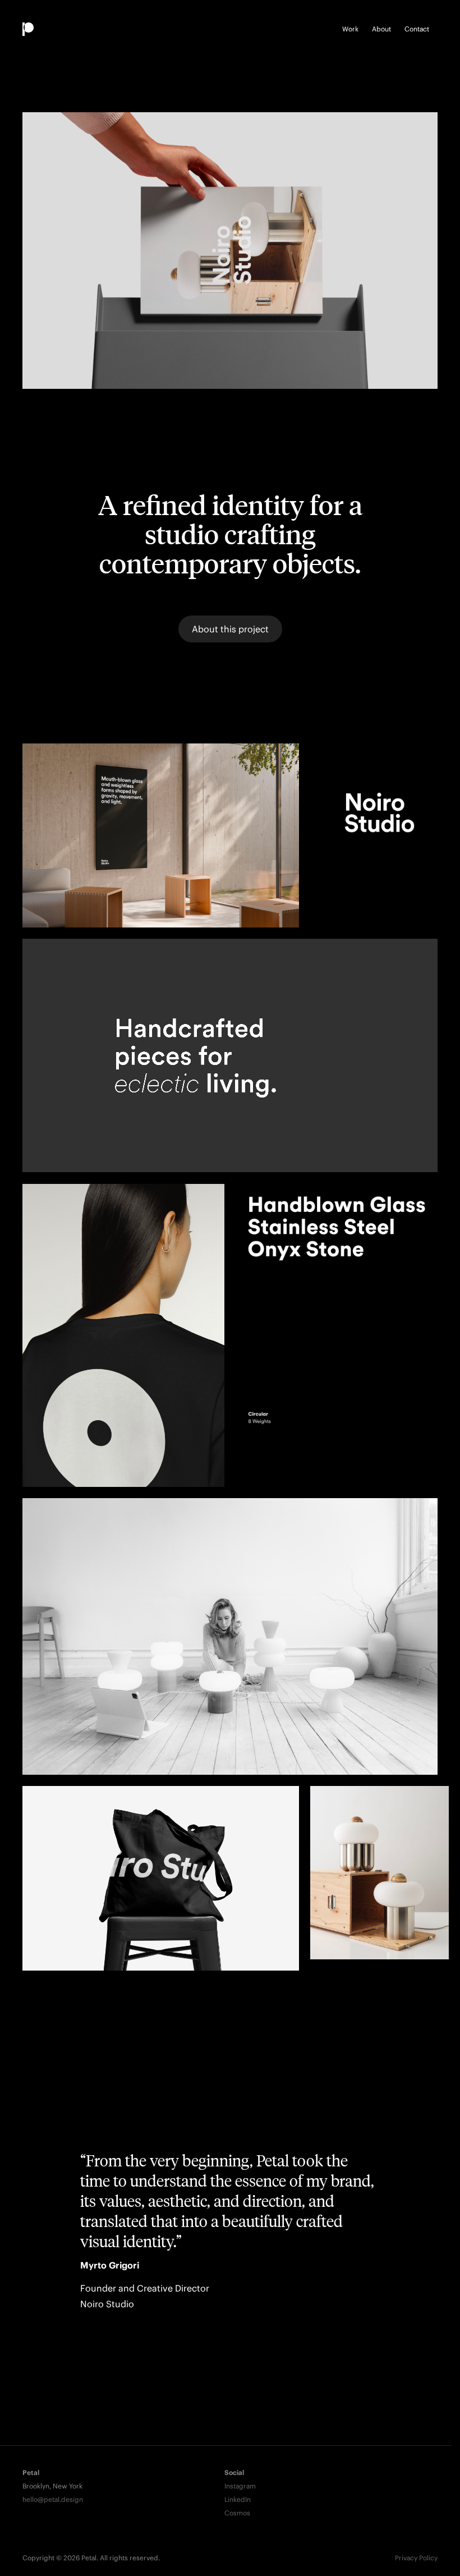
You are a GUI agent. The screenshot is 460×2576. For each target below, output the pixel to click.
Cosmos (237, 2513)
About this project (230, 629)
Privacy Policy (416, 2558)
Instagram (240, 2486)
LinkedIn (238, 2499)
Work (350, 29)
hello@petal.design (53, 2499)
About (381, 29)
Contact (417, 29)
